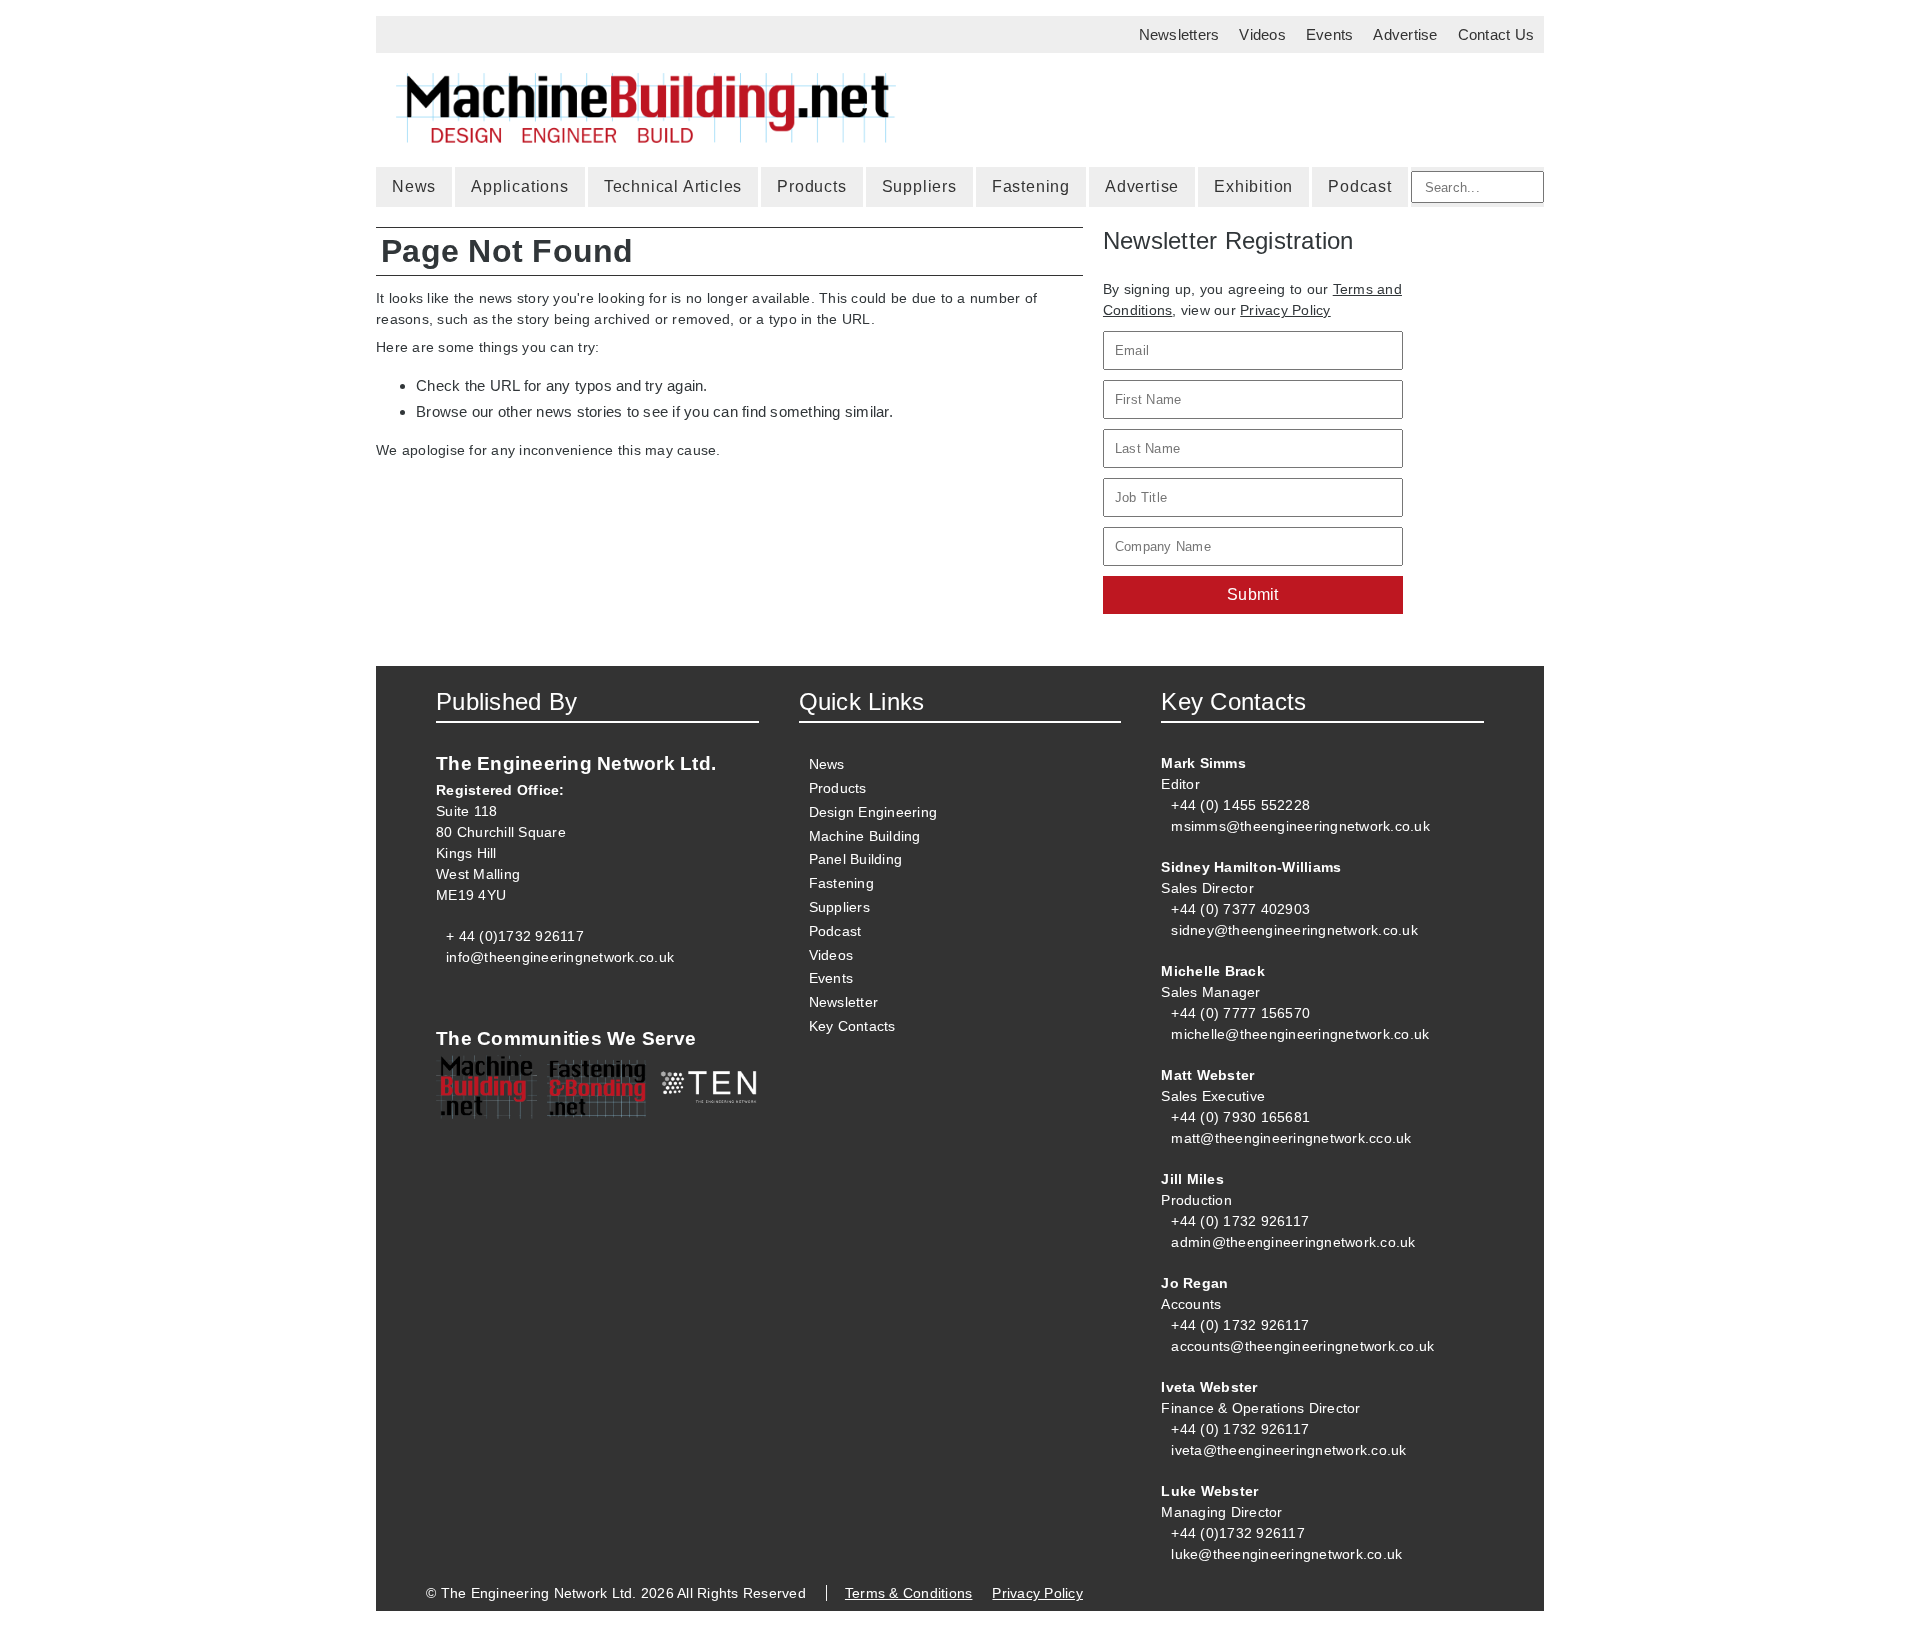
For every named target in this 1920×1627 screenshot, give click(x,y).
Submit (1253, 594)
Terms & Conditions (909, 1593)
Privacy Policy (1285, 310)
